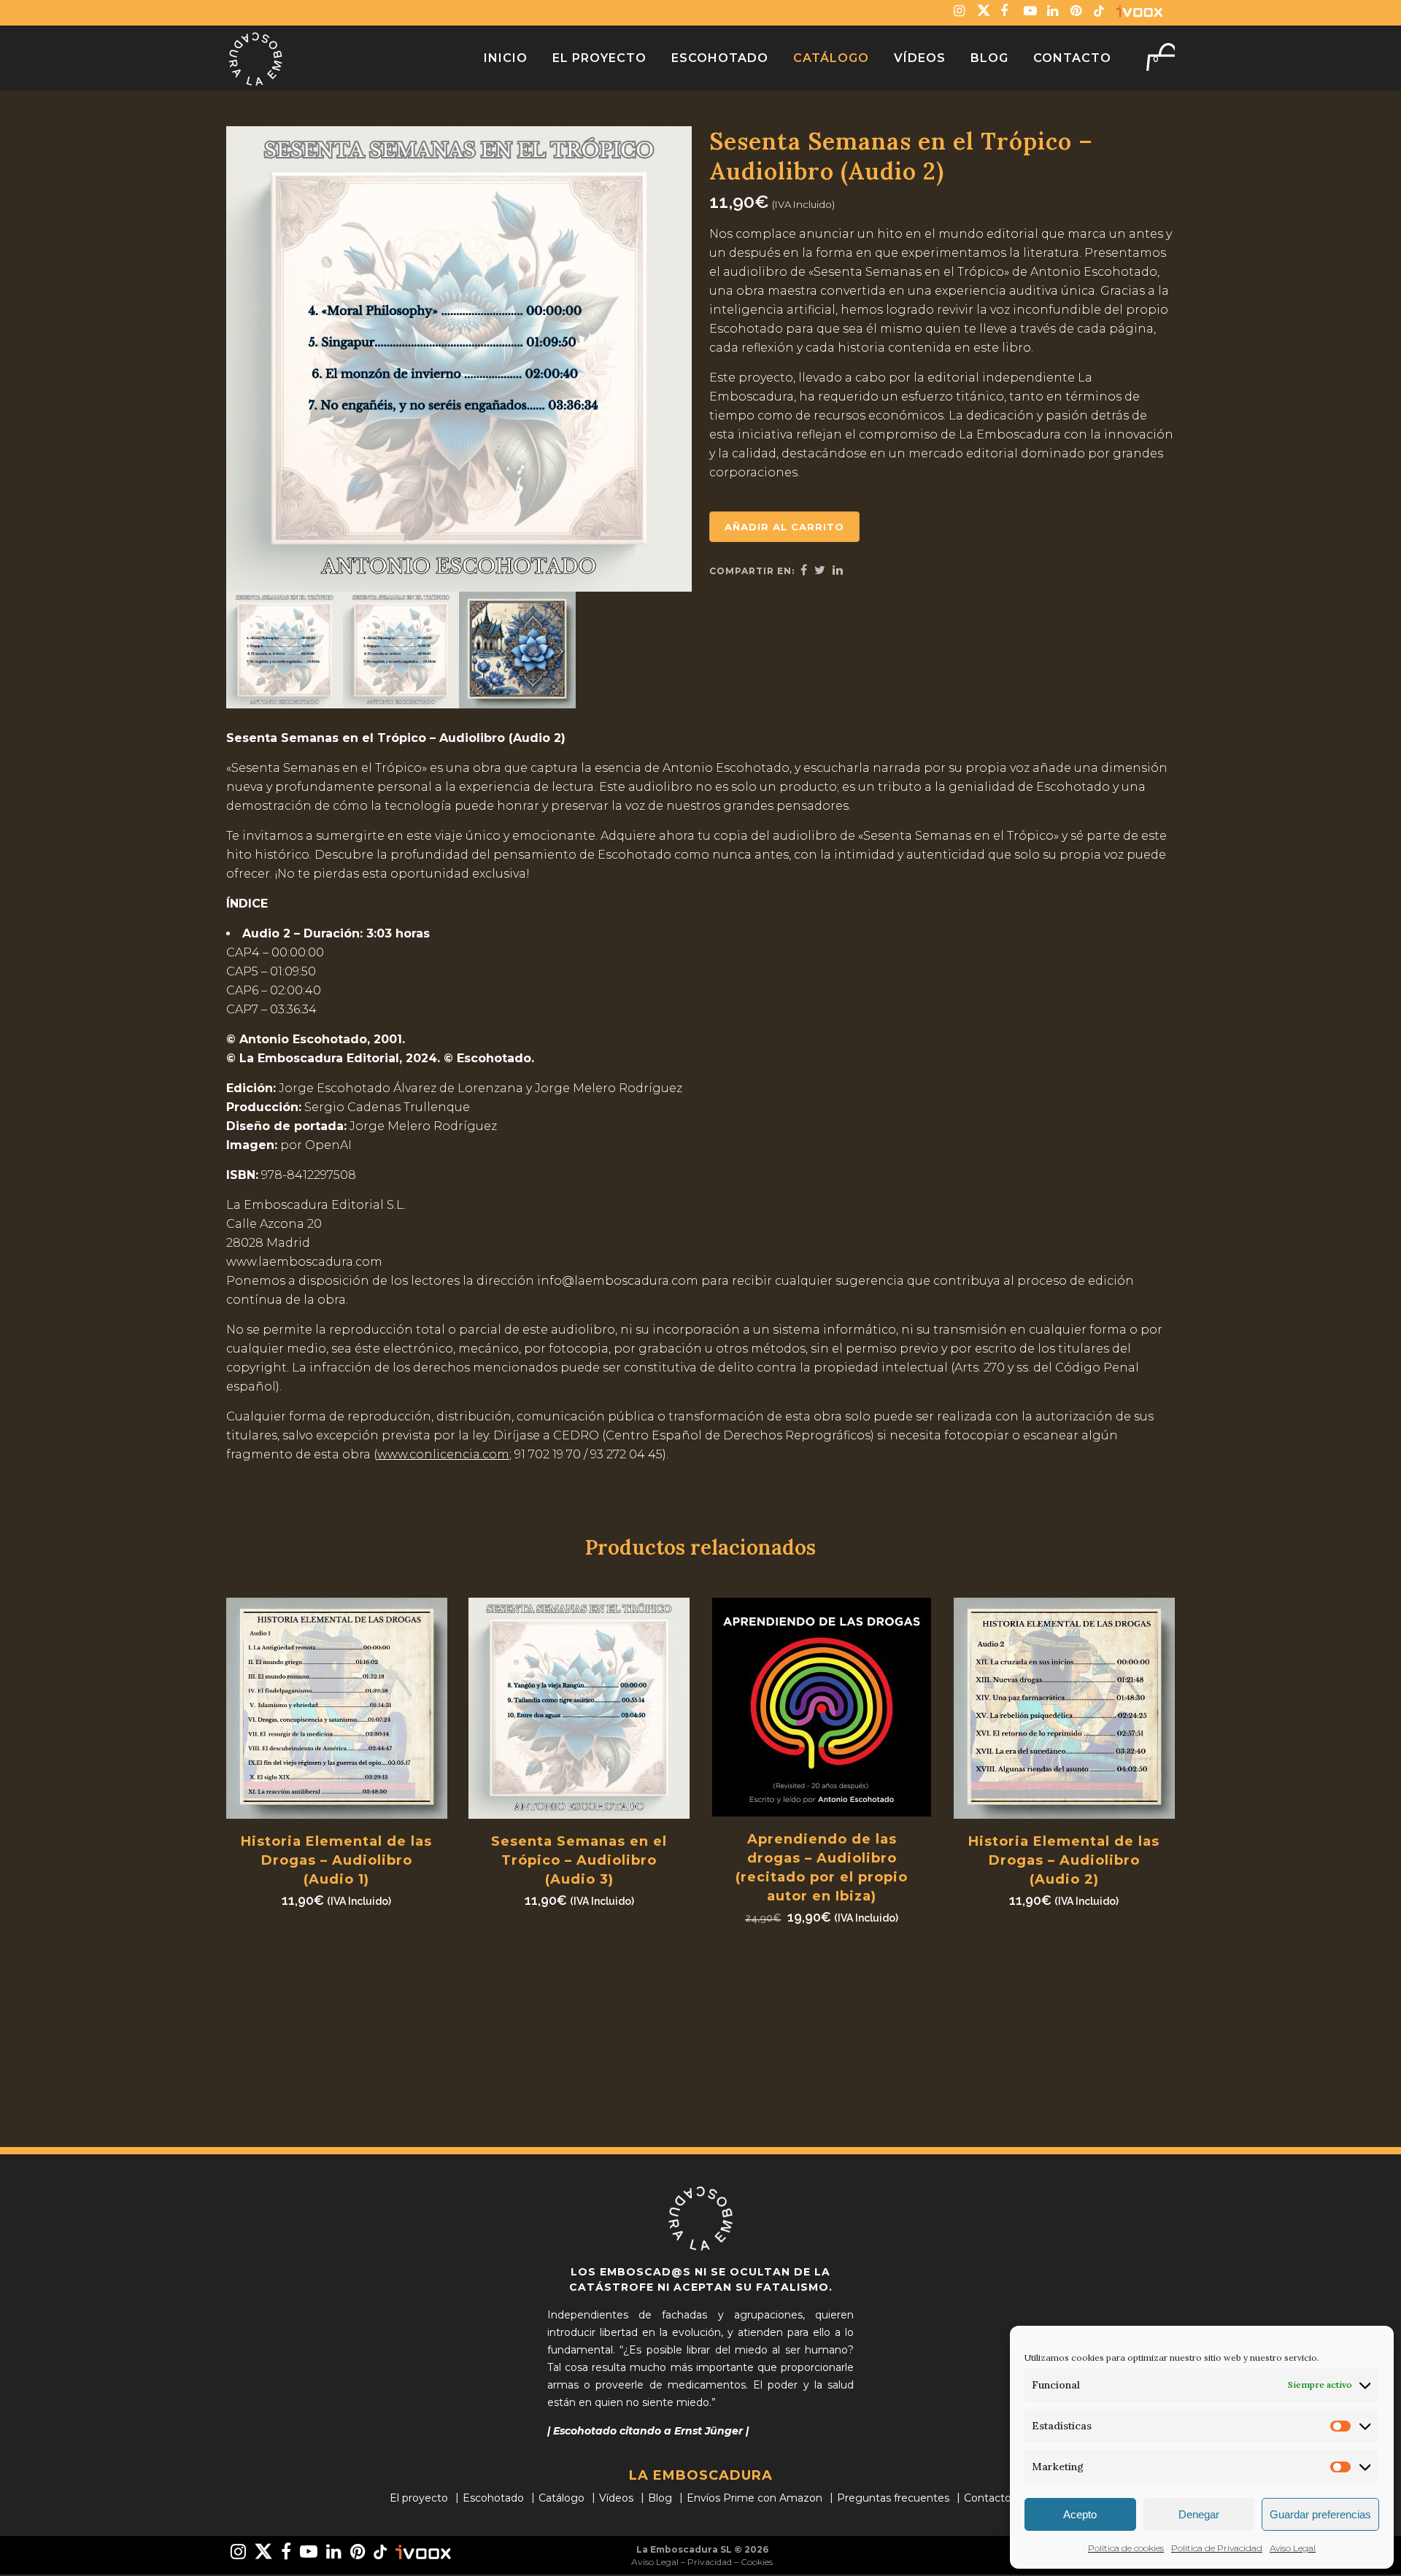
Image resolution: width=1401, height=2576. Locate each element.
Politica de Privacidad (1217, 2548)
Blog (660, 2498)
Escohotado (493, 2498)
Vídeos (616, 2498)
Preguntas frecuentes (893, 2498)
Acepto (1080, 2514)
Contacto (988, 2498)
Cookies (757, 2562)
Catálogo (561, 2498)
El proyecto (419, 2498)
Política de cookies (1126, 2548)
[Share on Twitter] (820, 570)
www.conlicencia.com (443, 1454)
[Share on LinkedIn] (838, 570)
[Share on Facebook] (804, 570)
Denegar (1199, 2514)
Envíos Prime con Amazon (754, 2498)
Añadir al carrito (784, 527)
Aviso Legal (1293, 2548)
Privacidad (710, 2562)
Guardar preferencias (1320, 2514)
